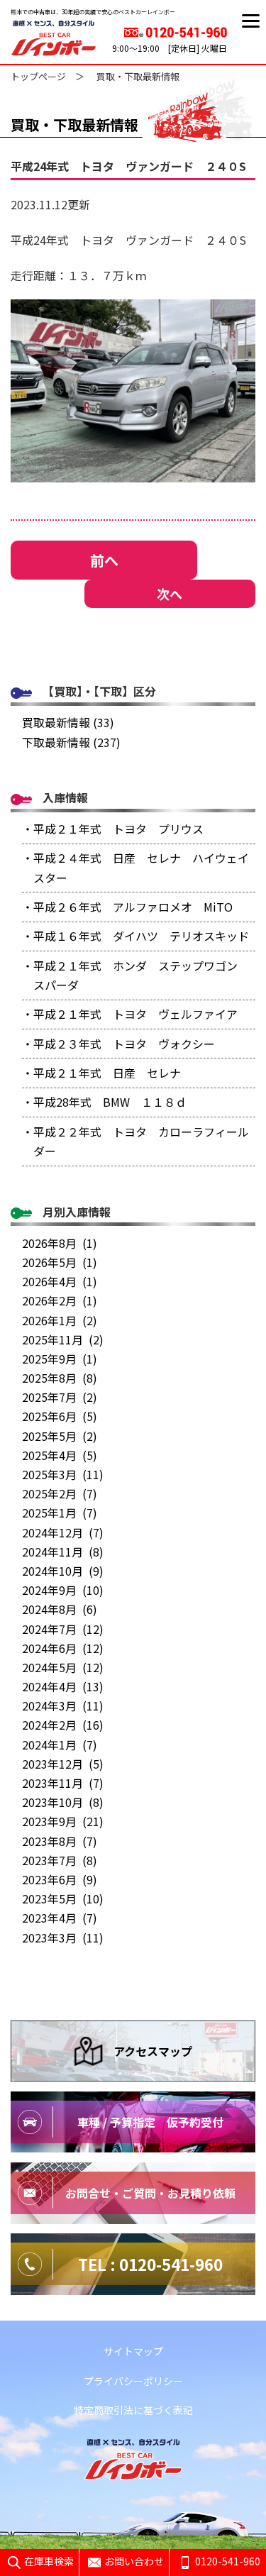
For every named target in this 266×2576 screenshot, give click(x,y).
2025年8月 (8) (60, 1378)
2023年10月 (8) (63, 1802)
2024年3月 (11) (63, 1706)
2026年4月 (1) (60, 1281)
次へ (170, 594)
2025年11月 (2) (63, 1339)
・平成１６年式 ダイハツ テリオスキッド (135, 936)
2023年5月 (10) (63, 1898)
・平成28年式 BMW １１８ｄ (104, 1102)
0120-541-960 (228, 2561)
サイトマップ (133, 2351)
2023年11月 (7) (63, 1783)
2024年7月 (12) (63, 1629)
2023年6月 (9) (60, 1879)
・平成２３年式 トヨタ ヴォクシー (118, 1044)
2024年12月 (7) (63, 1532)
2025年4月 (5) (60, 1455)
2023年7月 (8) (60, 1860)
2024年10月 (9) (63, 1571)
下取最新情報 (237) (71, 742)
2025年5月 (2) (60, 1436)
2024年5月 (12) (63, 1667)
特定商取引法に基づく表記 (133, 2410)
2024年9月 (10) (63, 1590)
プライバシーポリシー (133, 2381)
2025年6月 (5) (60, 1416)
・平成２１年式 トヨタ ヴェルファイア (130, 1014)
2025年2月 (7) (60, 1493)
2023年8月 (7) (60, 1841)
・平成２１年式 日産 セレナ (101, 1073)
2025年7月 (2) (60, 1397)
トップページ (38, 76)
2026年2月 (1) (60, 1300)
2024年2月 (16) (63, 1725)
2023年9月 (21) (63, 1821)
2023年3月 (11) (63, 1937)
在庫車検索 (49, 2561)
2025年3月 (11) (63, 1474)
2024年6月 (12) (63, 1648)
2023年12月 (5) (63, 1764)
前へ (104, 560)
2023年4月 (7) (60, 1918)
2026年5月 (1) (60, 1262)
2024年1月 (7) (60, 1745)
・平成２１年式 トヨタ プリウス (113, 829)
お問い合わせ (134, 2561)
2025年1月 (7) (60, 1513)
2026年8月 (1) (60, 1243)
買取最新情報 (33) (68, 722)
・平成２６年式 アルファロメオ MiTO (127, 907)
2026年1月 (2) (60, 1320)
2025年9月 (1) (60, 1359)
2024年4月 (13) (63, 1686)
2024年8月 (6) (60, 1609)
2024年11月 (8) (63, 1552)
